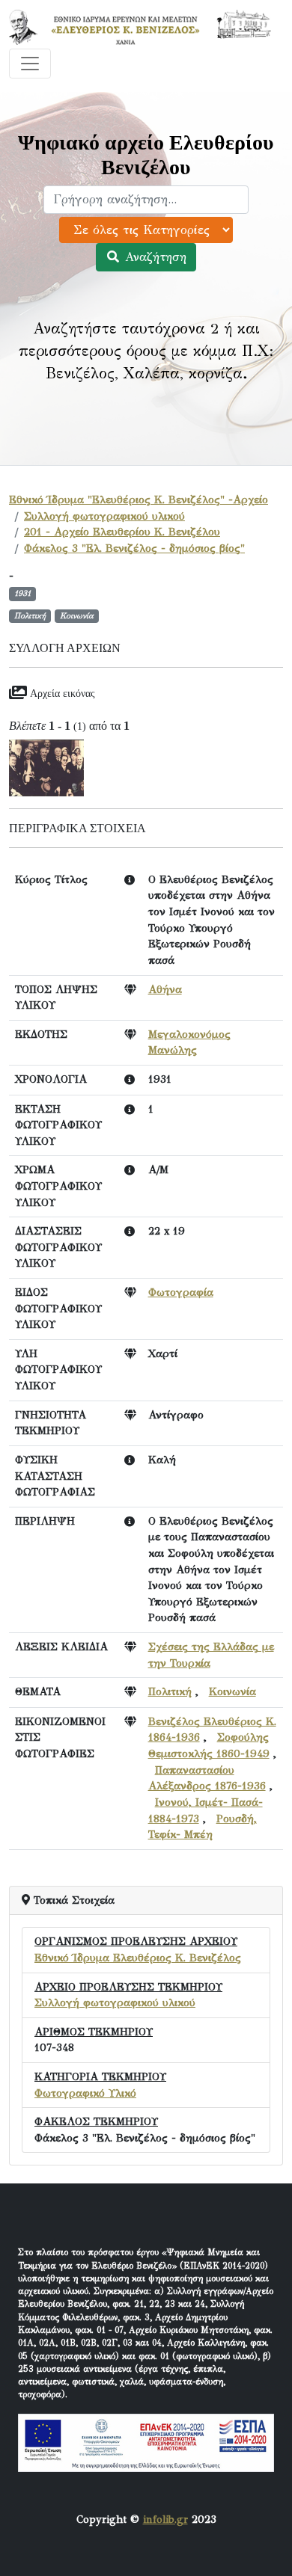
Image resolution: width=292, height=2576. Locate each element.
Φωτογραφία (181, 1292)
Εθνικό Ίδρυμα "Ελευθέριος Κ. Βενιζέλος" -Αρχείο (139, 499)
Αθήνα (165, 989)
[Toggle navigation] (30, 64)
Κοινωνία (232, 1691)
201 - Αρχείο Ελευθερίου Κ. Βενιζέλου (122, 532)
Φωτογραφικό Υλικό (85, 2093)
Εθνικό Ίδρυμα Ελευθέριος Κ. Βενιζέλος (138, 1958)
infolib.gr (165, 2519)
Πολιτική (170, 1691)
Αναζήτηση (153, 257)
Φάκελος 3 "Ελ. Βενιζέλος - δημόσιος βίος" (134, 548)
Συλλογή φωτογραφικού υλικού (104, 516)
